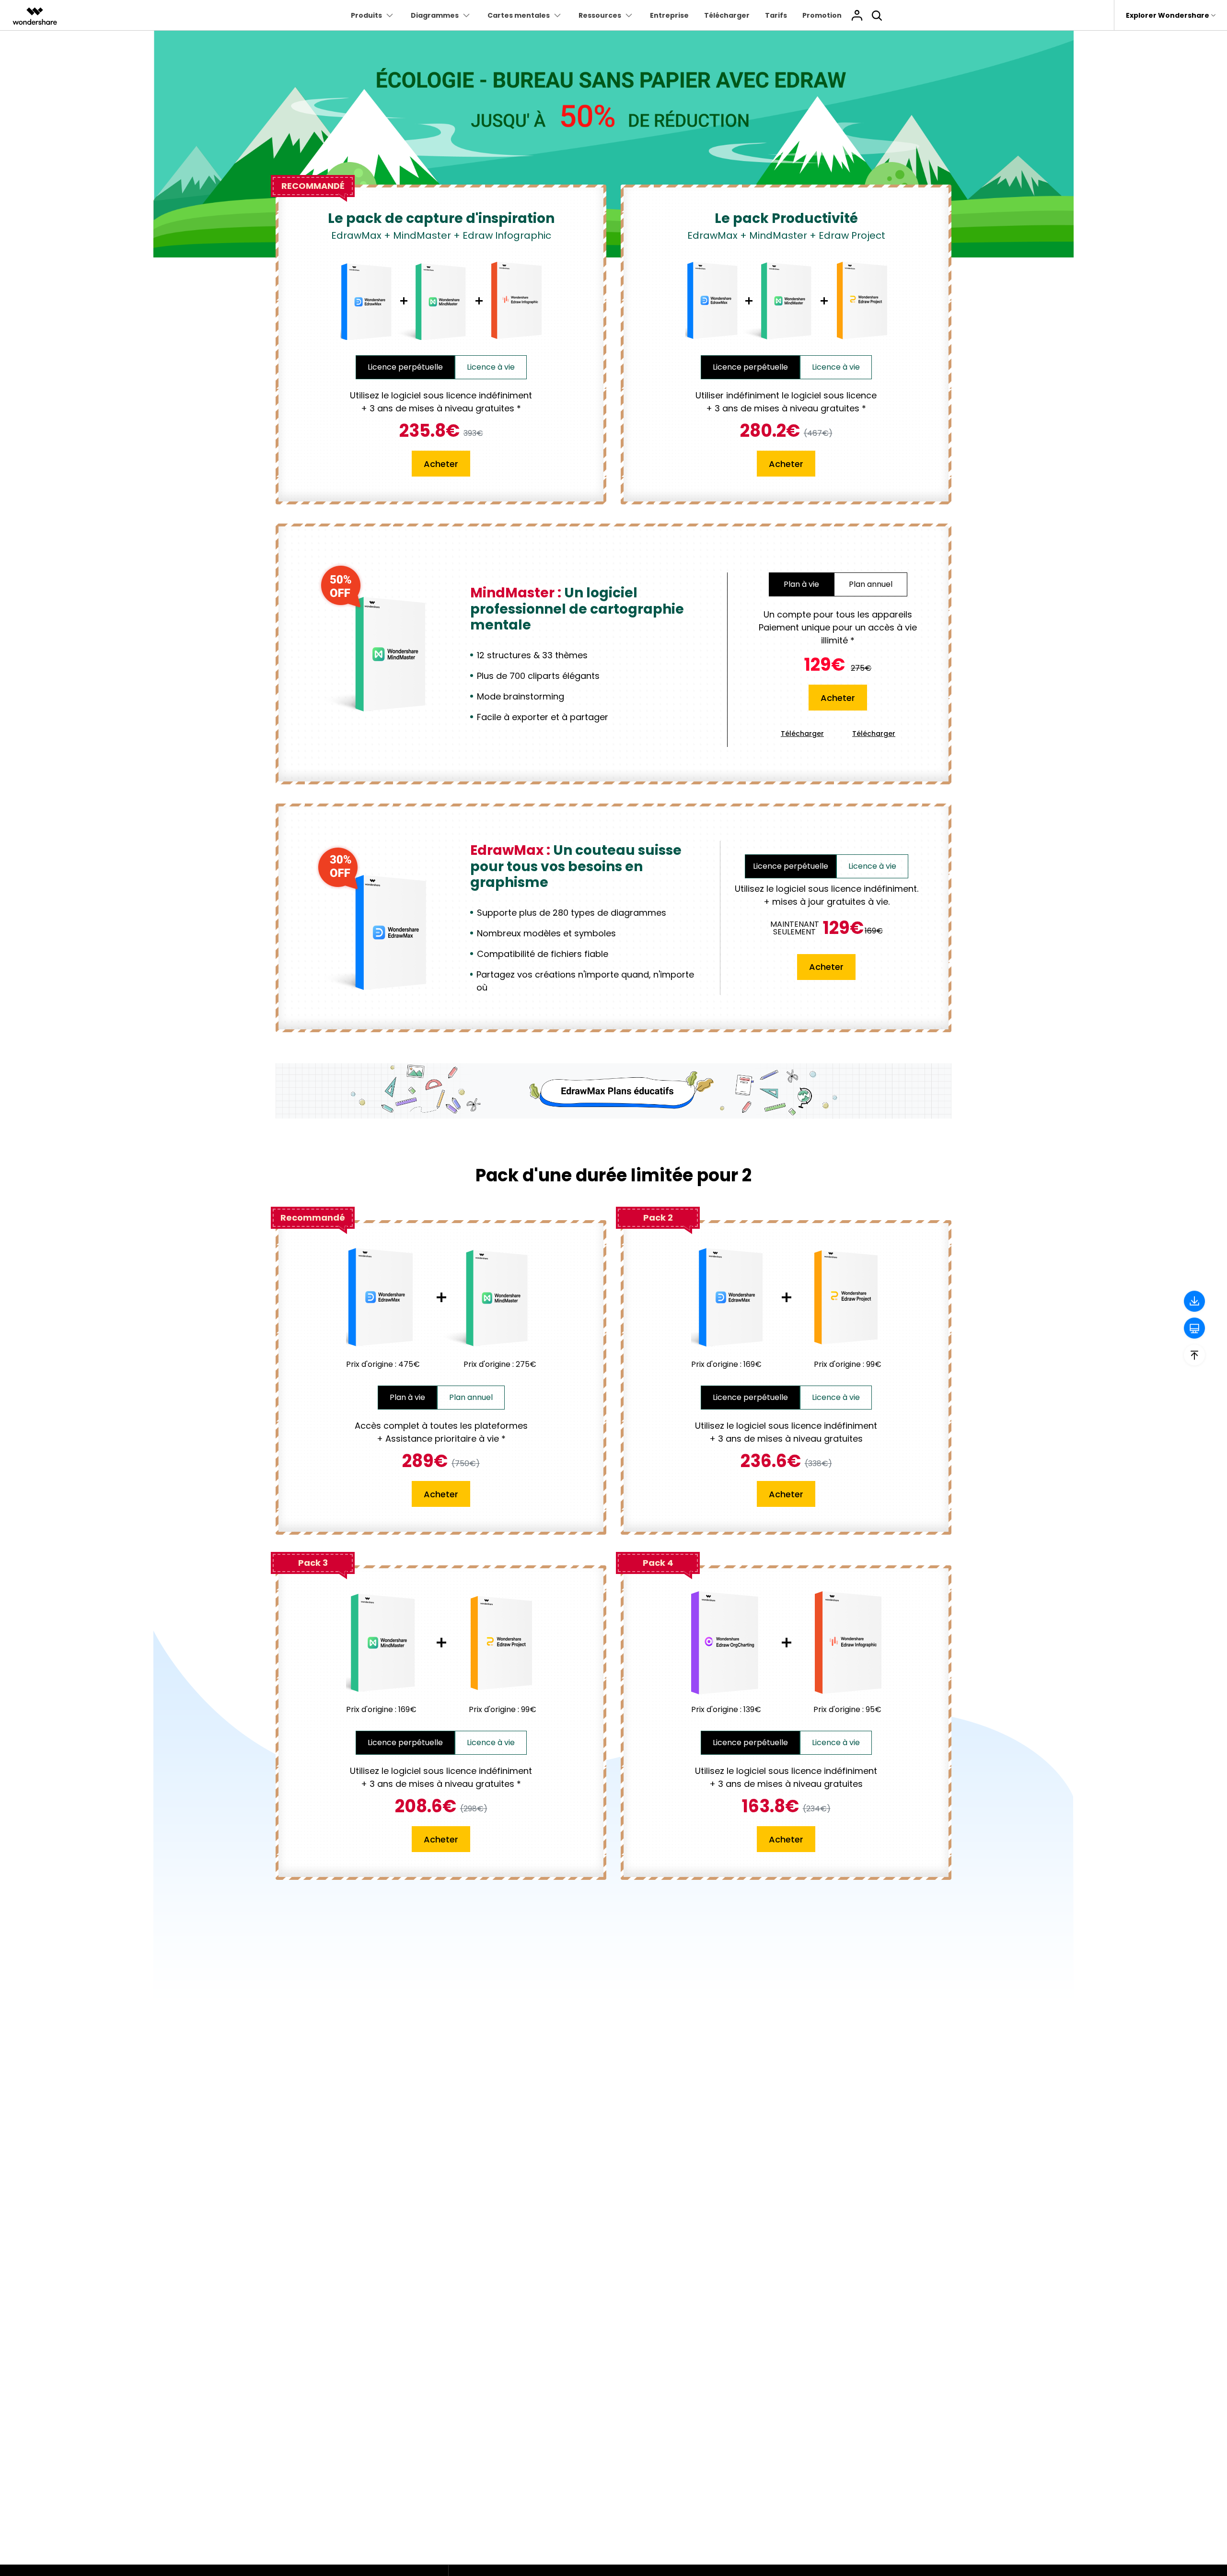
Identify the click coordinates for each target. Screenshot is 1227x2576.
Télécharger (727, 15)
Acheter (441, 464)
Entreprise (669, 15)
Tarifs (776, 15)
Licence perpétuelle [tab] (405, 367)
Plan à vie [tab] (407, 1397)
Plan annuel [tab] (471, 1397)
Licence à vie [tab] (491, 367)
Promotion (822, 15)
